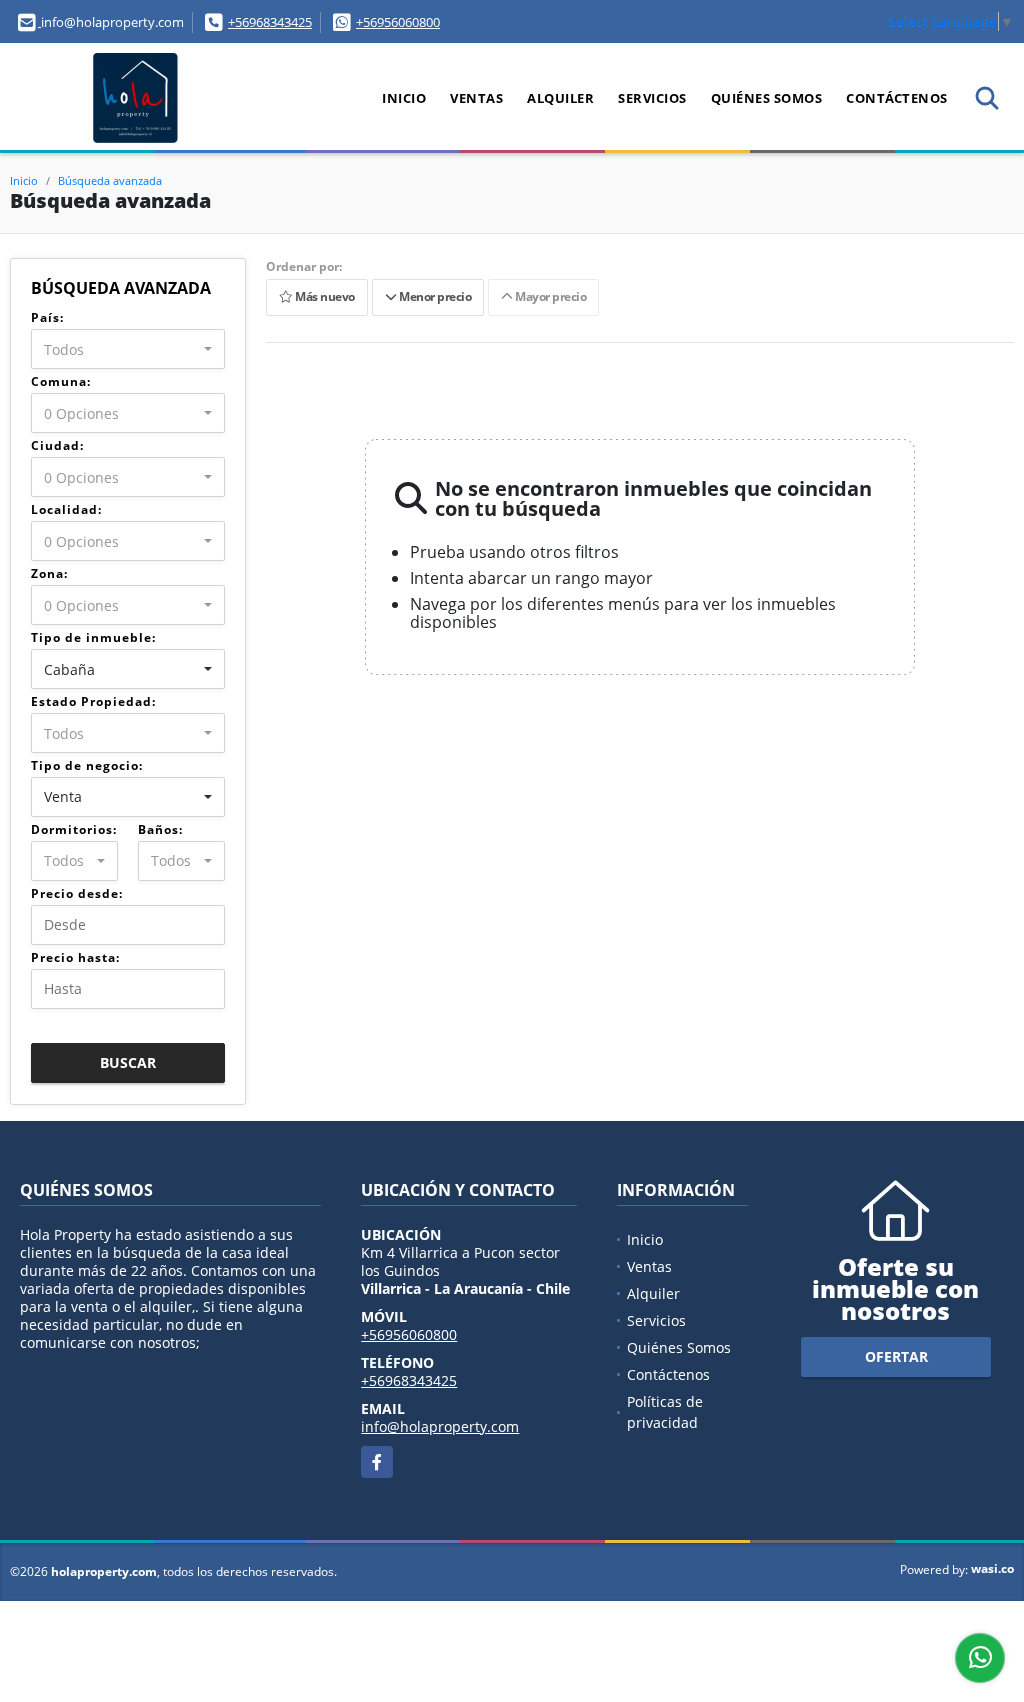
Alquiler (560, 98)
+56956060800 (398, 22)
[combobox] (128, 349)
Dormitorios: (74, 829)
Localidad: (66, 509)
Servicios (652, 98)
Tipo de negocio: (87, 765)
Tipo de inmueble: (93, 637)
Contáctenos (897, 98)
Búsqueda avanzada (110, 180)
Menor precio (433, 297)
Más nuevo (324, 297)
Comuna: (61, 381)
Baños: (160, 829)
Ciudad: (57, 445)
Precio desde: (77, 893)
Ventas (476, 98)
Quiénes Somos (767, 98)
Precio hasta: (75, 957)
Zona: (49, 573)
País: (47, 317)
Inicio (404, 98)
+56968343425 (270, 22)
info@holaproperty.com (440, 1426)
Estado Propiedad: (93, 701)
